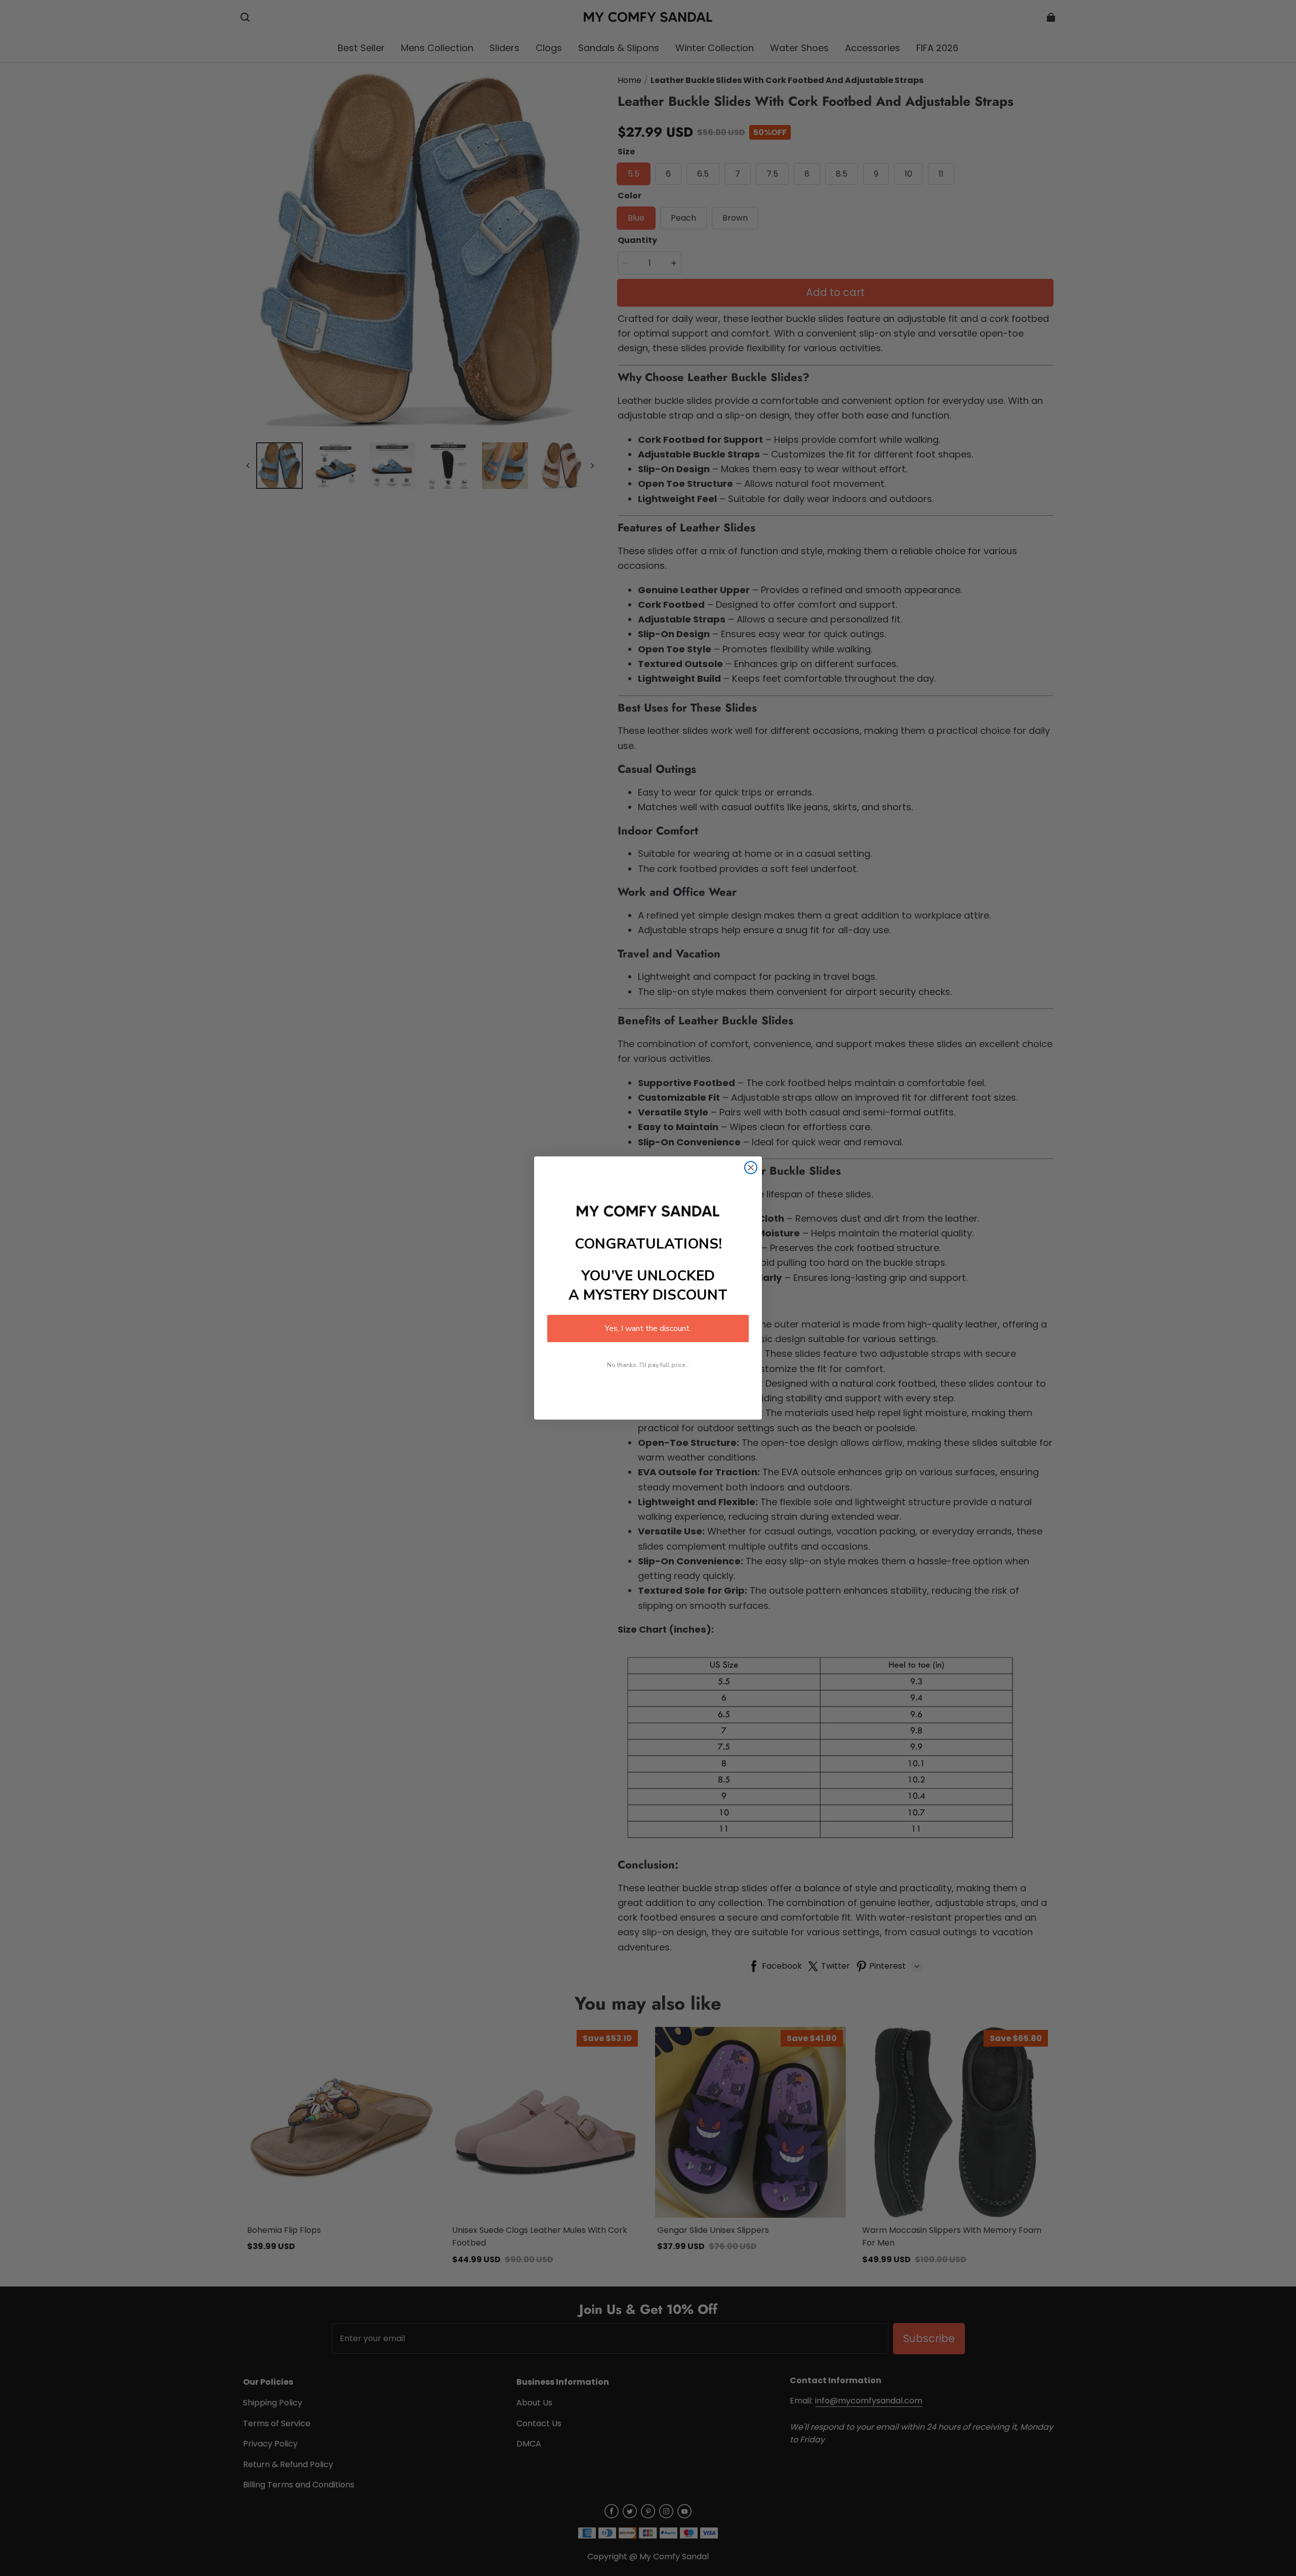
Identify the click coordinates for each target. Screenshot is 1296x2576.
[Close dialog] (751, 1168)
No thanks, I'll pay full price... (648, 1365)
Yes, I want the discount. (648, 1328)
